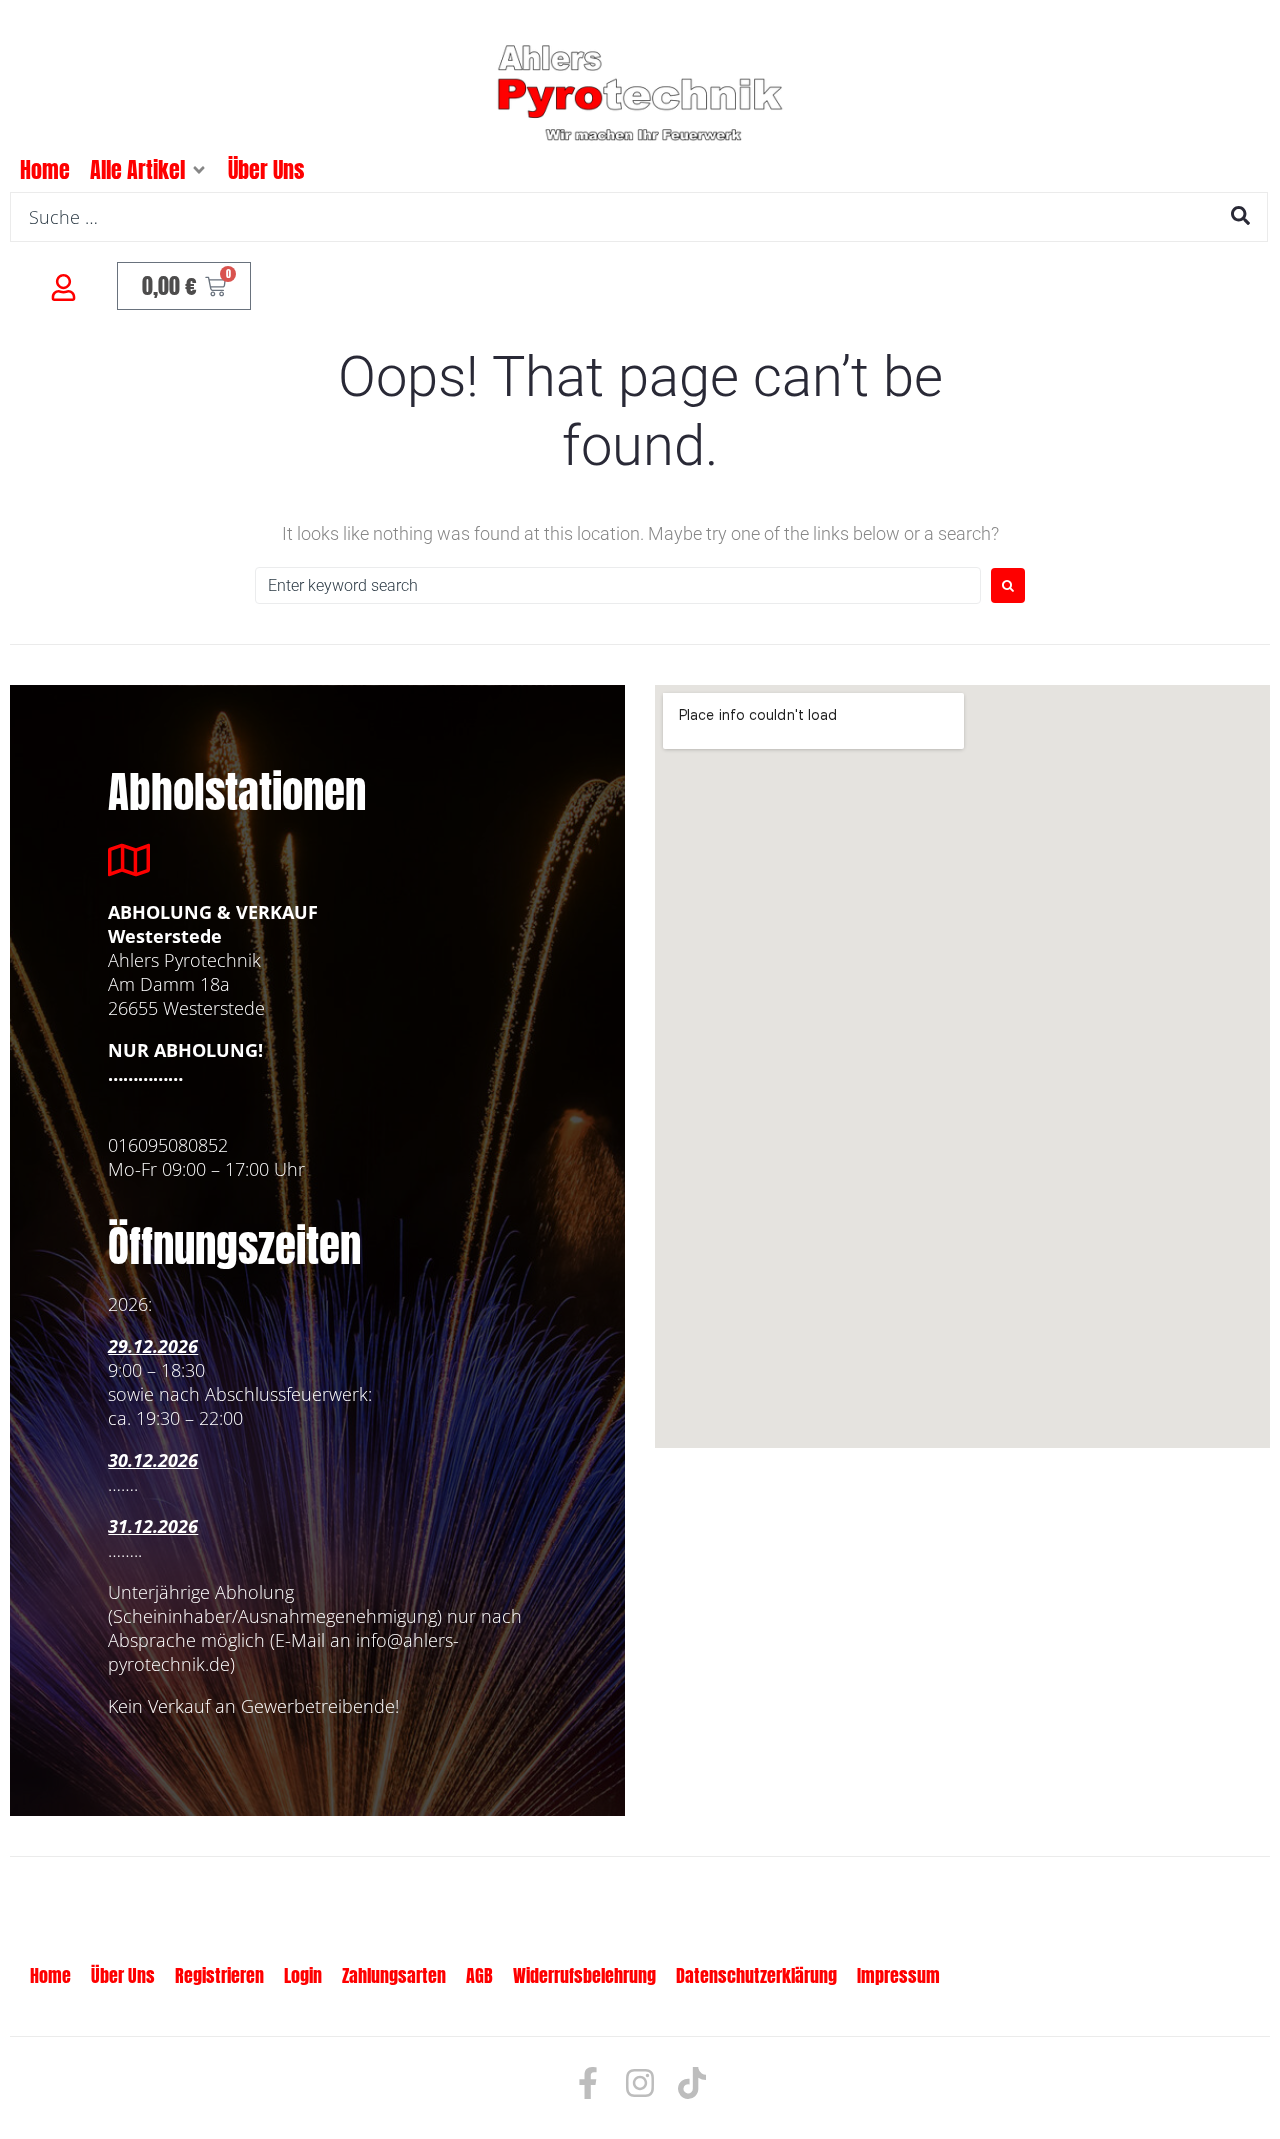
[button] (199, 170)
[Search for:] (618, 585)
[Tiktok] (692, 2083)
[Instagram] (640, 2083)
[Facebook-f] (588, 2083)
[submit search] (1240, 215)
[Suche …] (639, 217)
